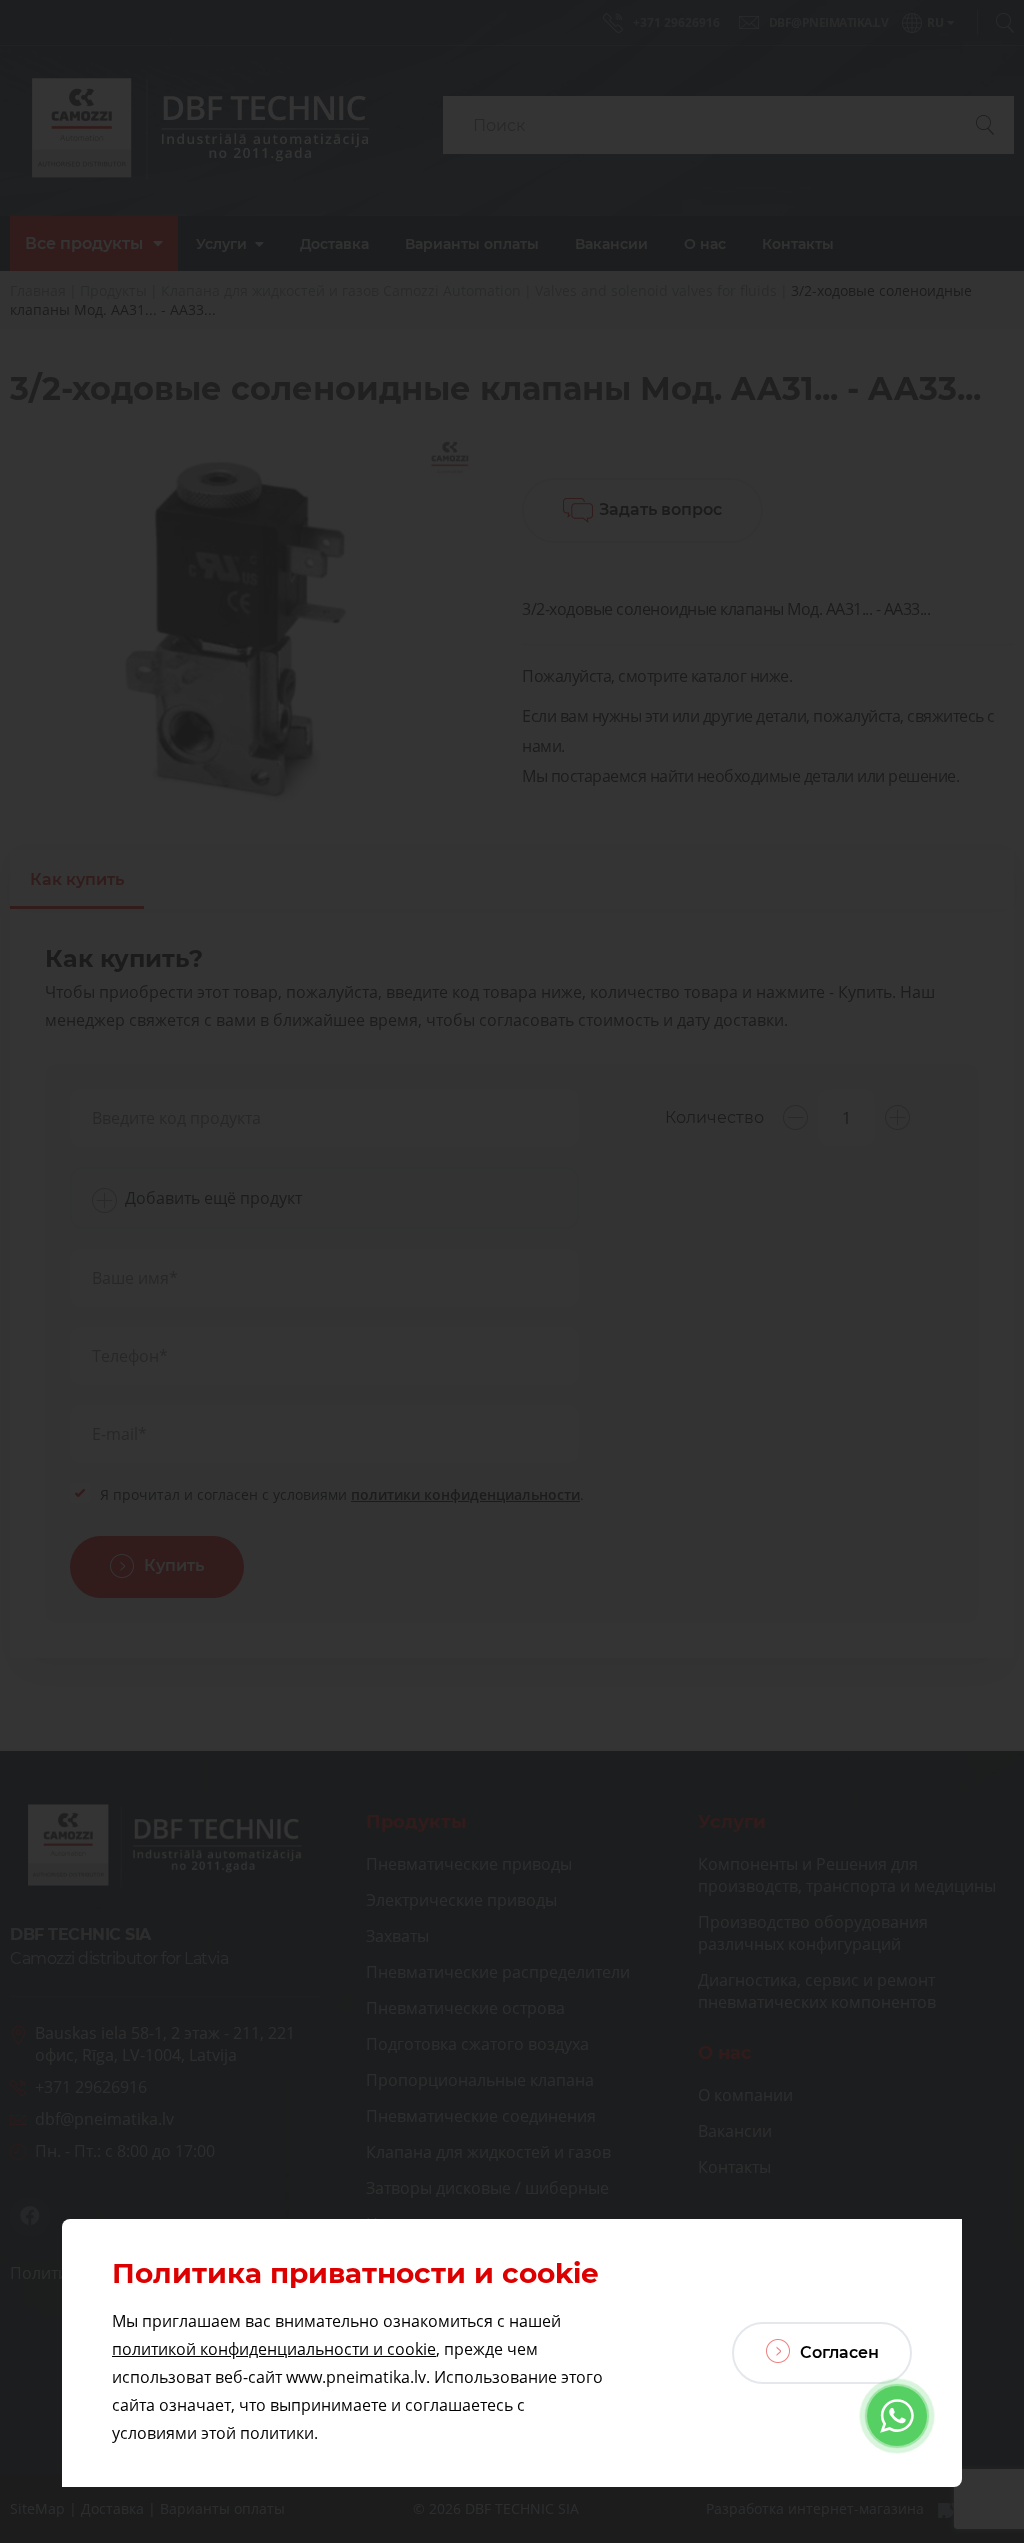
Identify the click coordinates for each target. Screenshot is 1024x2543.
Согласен (837, 2352)
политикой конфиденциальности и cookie (274, 2349)
